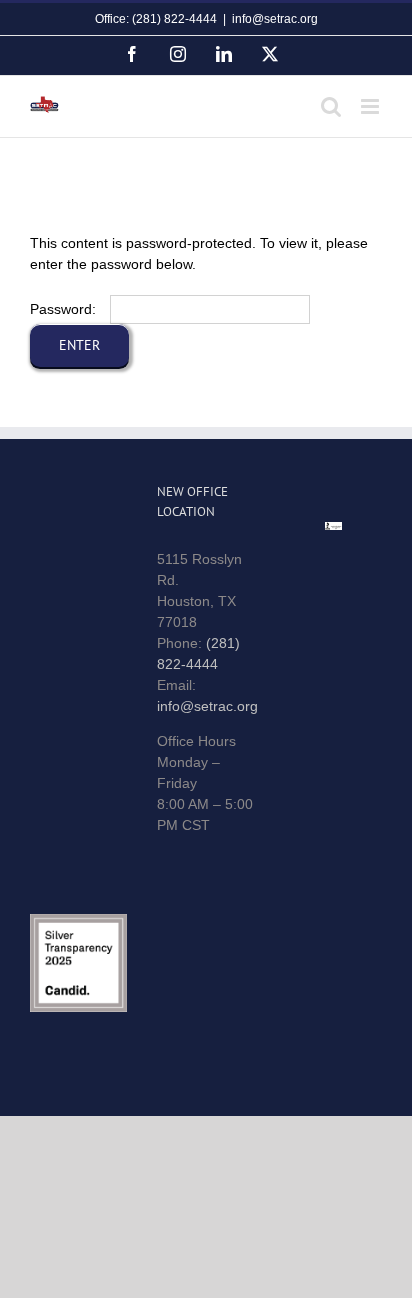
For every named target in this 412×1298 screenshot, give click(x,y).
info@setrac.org (275, 19)
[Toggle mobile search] (331, 106)
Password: (65, 309)
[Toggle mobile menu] (371, 106)
